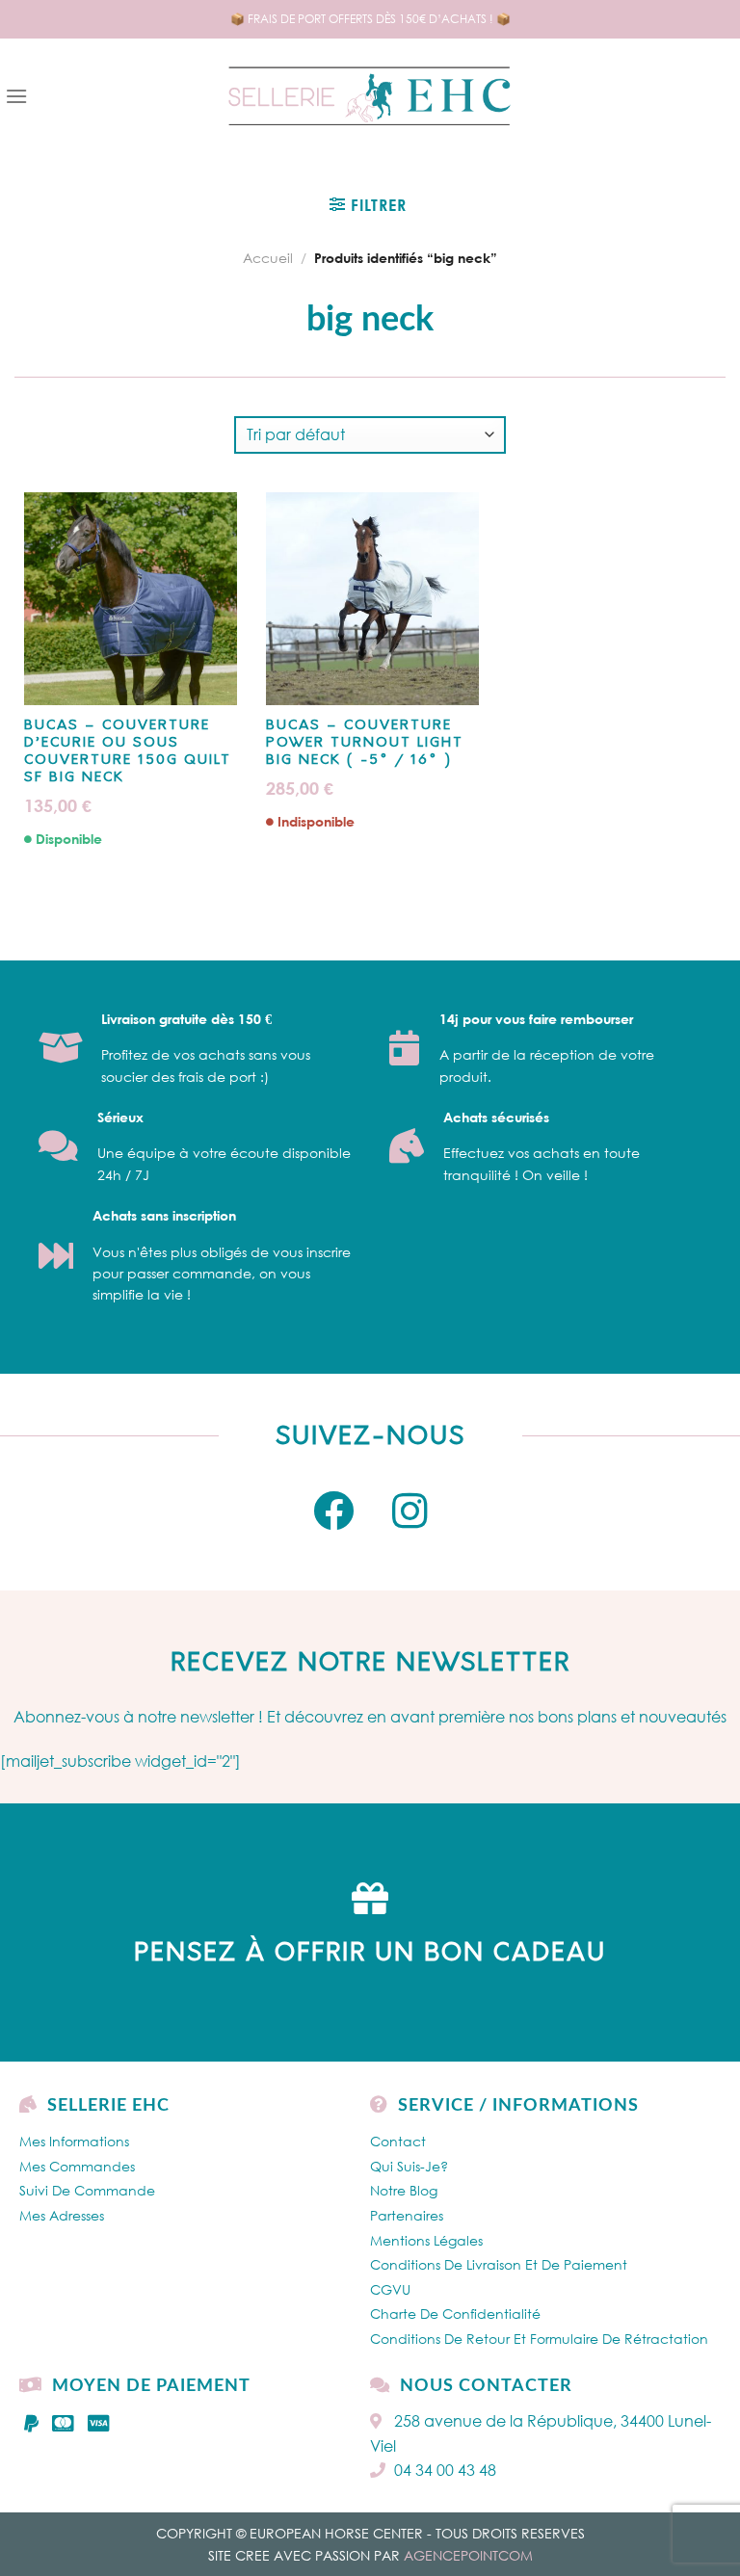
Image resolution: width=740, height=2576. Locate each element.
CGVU (390, 2289)
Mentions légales (426, 2240)
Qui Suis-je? (409, 2166)
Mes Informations (74, 2141)
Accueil (268, 258)
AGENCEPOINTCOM (468, 2555)
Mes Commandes (77, 2166)
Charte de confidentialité (455, 2313)
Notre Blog (404, 2190)
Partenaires (407, 2215)
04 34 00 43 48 (445, 2470)
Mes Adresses (62, 2215)
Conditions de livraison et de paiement (499, 2264)
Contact (398, 2141)
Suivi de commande (87, 2190)
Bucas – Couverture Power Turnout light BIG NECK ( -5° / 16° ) (365, 743)
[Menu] (16, 96)
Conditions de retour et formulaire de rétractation (539, 2339)
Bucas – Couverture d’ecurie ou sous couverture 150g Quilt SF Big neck (128, 752)
